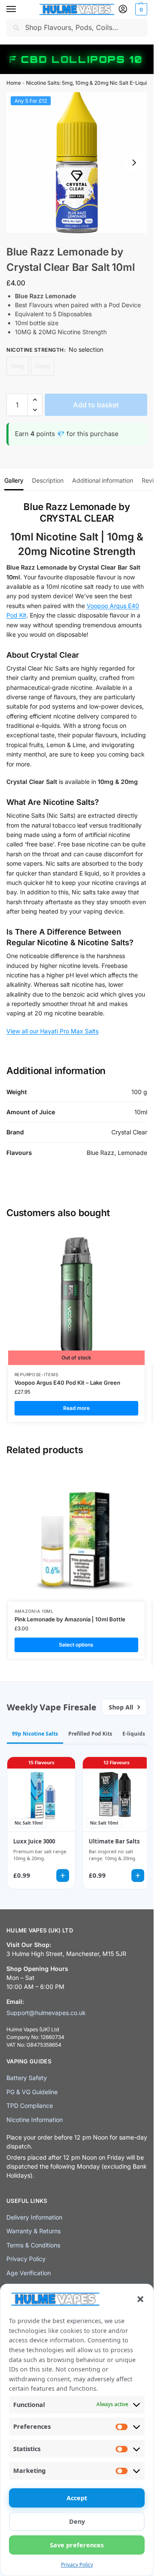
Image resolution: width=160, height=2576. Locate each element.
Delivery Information (34, 2217)
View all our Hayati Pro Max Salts (52, 1031)
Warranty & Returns (33, 2231)
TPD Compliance (30, 2106)
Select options (76, 1645)
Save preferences (77, 2545)
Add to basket (96, 405)
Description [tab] (48, 480)
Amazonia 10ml (34, 1611)
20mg (42, 366)
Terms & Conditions (33, 2245)
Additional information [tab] (103, 480)
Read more (76, 1408)
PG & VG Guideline (32, 2092)
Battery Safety (27, 2078)
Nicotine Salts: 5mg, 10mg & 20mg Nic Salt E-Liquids (89, 83)
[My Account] (123, 10)
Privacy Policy (77, 2565)
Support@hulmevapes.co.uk (46, 2013)
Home (14, 83)
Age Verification (29, 2273)
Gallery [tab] (14, 480)
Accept (77, 2498)
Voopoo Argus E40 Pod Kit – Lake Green (67, 1383)
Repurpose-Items (36, 1374)
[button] (140, 2299)
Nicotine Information (35, 2120)
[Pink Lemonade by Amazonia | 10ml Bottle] (76, 1533)
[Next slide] (134, 163)
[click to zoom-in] (77, 163)
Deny (77, 2521)
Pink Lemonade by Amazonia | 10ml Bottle (70, 1619)
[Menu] (19, 9)
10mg (17, 366)
